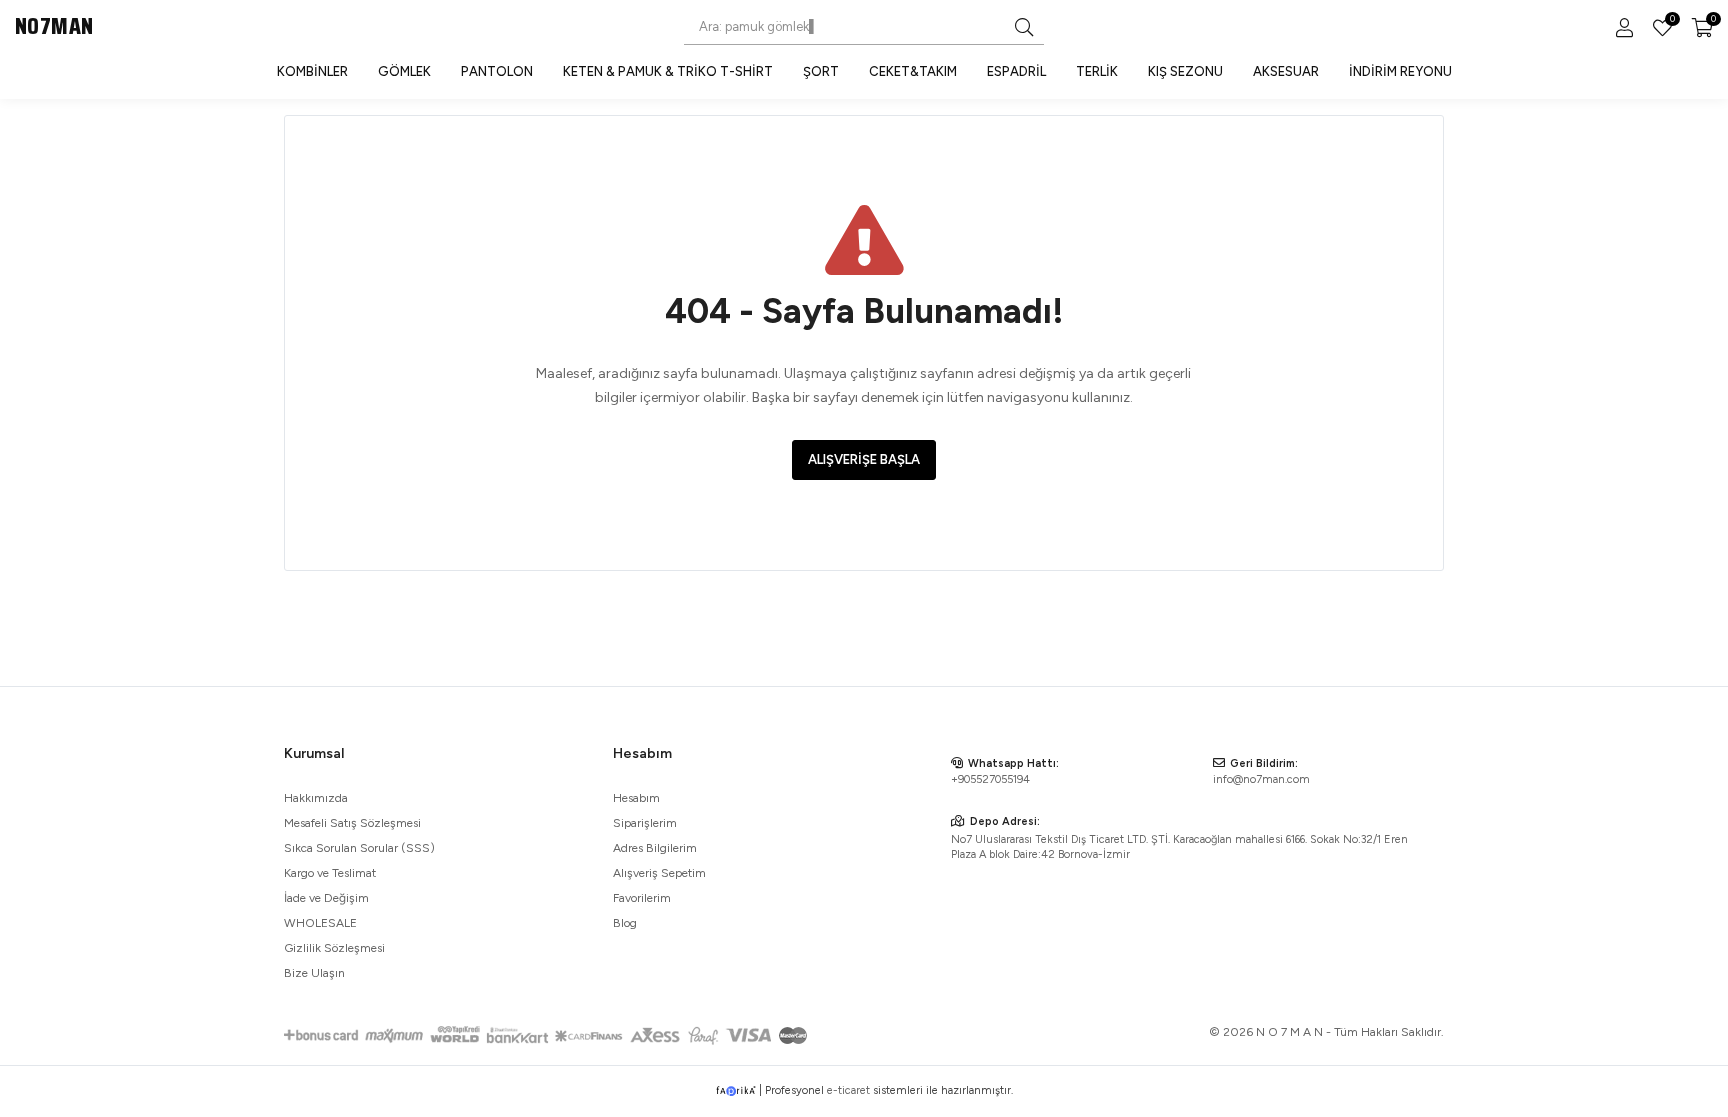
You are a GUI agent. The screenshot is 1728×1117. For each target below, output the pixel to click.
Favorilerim (1671, 21)
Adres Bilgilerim (655, 848)
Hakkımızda (316, 798)
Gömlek (404, 71)
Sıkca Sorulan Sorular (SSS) (359, 848)
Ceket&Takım (913, 71)
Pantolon (497, 71)
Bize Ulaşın (314, 973)
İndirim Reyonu (1400, 71)
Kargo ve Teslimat (330, 873)
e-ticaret (848, 1090)
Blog (625, 923)
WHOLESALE (320, 923)
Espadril (1016, 71)
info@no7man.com (1261, 779)
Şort (821, 71)
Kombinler (312, 71)
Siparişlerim (645, 823)
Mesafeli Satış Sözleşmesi (352, 823)
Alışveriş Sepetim (659, 873)
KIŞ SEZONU (1185, 71)
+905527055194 (990, 779)
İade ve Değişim (326, 898)
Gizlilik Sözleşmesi (334, 948)
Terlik (1097, 71)
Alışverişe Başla (864, 459)
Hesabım (636, 798)
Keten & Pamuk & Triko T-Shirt (668, 71)
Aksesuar (1286, 71)
